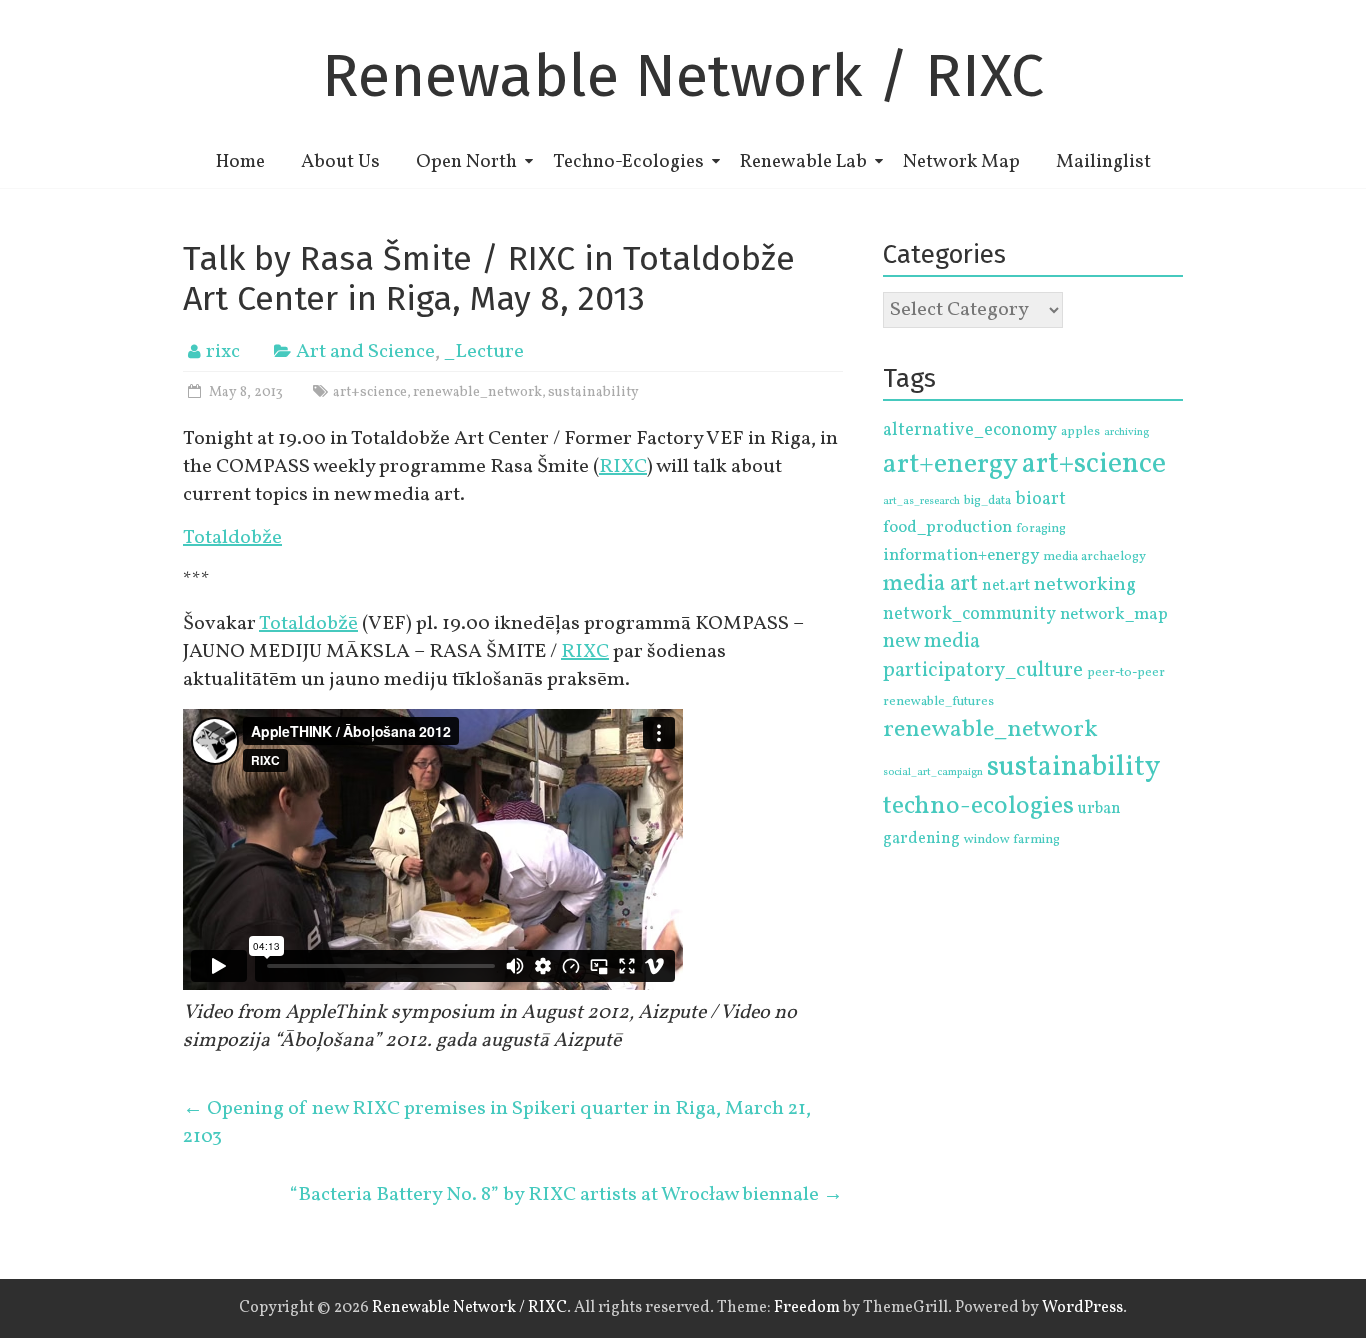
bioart (1040, 499)
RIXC (623, 467)
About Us (340, 162)
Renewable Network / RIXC (683, 76)
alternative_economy (970, 430)
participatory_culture (983, 670)
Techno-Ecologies (628, 162)
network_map (1114, 615)
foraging (1041, 529)
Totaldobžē (308, 624)
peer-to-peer (1126, 673)
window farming (1012, 840)
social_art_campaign (933, 772)
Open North (466, 162)
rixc (223, 352)
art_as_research (921, 501)
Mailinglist (1103, 162)
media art (930, 584)
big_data (987, 501)
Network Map (961, 162)
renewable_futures (938, 702)
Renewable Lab (803, 162)
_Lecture (484, 352)
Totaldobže (232, 538)
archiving (1126, 432)
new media (931, 641)
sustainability (593, 392)
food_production (947, 528)
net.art (1006, 586)
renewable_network (477, 392)
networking (1085, 585)
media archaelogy (1094, 557)
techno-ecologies (978, 806)
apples (1080, 432)
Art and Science (365, 352)
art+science (370, 392)
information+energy (961, 556)
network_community (969, 614)
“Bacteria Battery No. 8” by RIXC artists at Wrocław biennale (566, 1195)
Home (240, 162)
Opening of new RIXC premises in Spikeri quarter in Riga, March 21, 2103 (497, 1123)
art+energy (950, 464)
